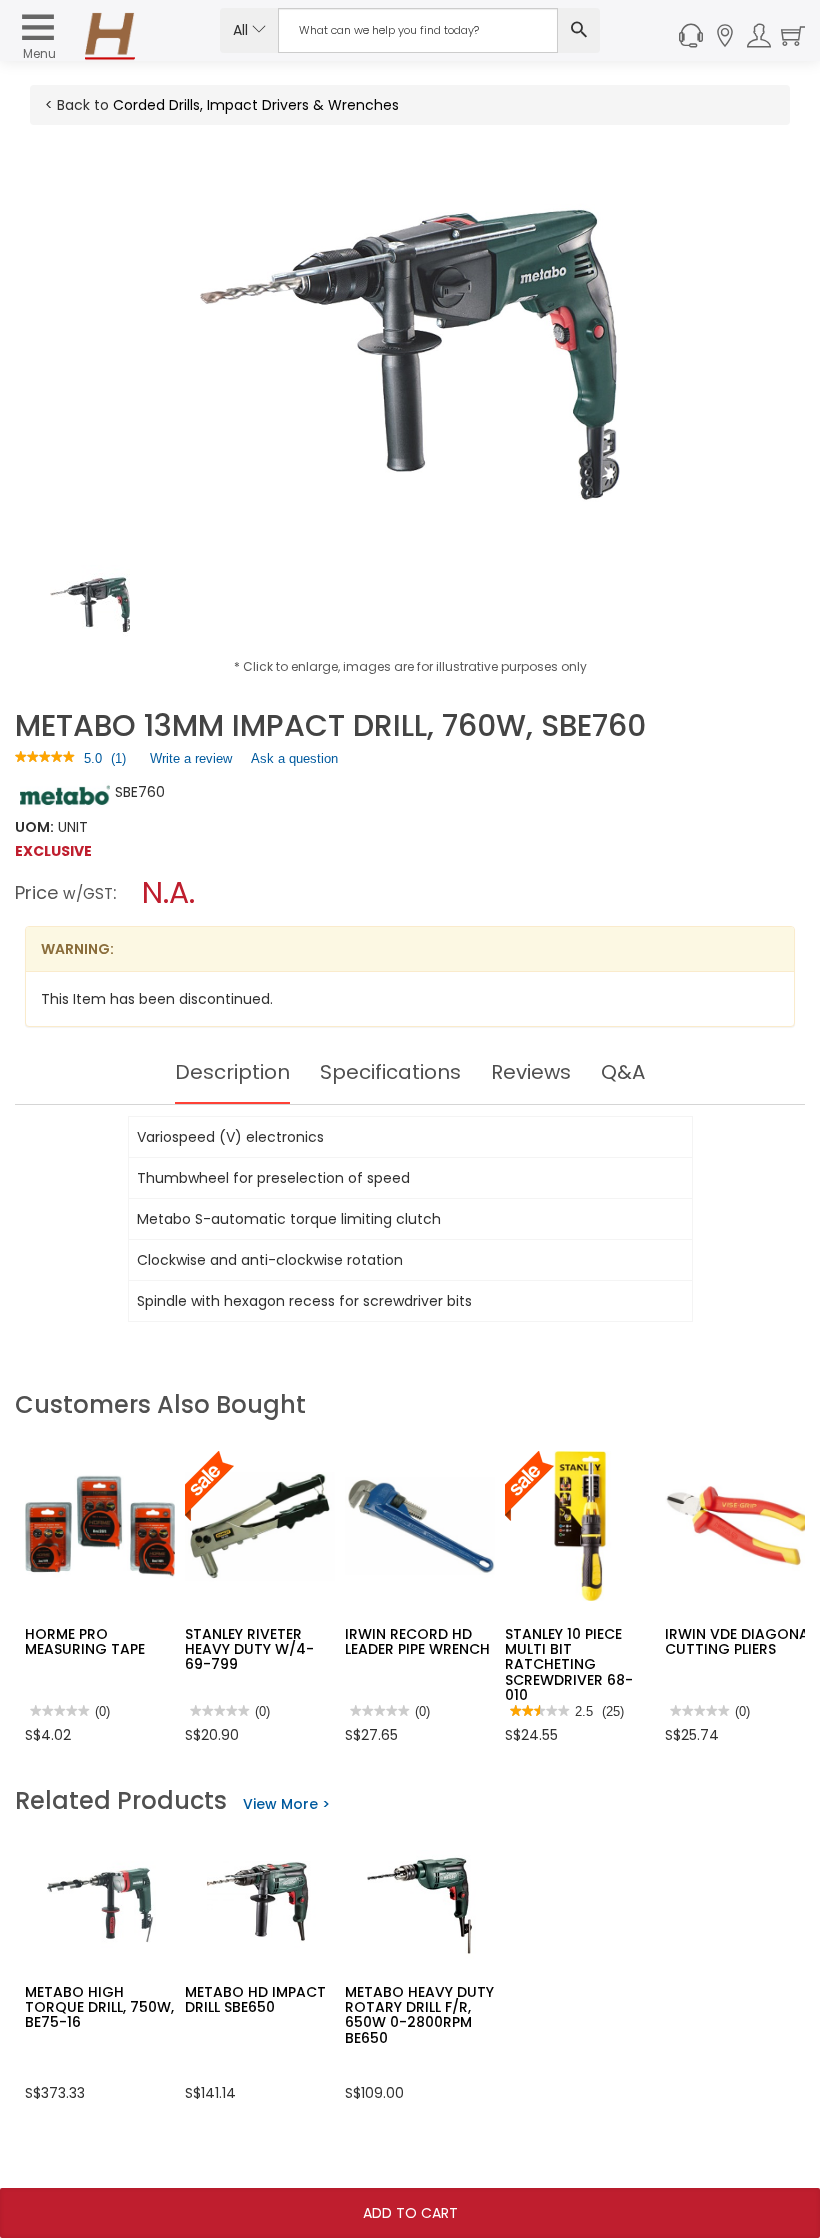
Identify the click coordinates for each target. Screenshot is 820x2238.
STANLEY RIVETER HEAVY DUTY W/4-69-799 (249, 1649)
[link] (45, 758)
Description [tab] (232, 1072)
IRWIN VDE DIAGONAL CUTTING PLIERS (740, 1641)
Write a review (191, 763)
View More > (286, 1804)
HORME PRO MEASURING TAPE (85, 1641)
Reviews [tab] (531, 1072)
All (242, 30)
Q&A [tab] (623, 1072)
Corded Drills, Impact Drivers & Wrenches (256, 105)
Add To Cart (410, 2213)
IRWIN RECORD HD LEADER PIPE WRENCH (417, 1641)
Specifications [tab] (390, 1072)
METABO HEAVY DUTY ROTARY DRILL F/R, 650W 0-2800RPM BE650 (419, 2015)
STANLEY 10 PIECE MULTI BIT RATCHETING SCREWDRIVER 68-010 (569, 1665)
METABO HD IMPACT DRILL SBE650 (255, 1999)
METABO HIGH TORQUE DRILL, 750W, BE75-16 (99, 2007)
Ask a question (294, 758)
